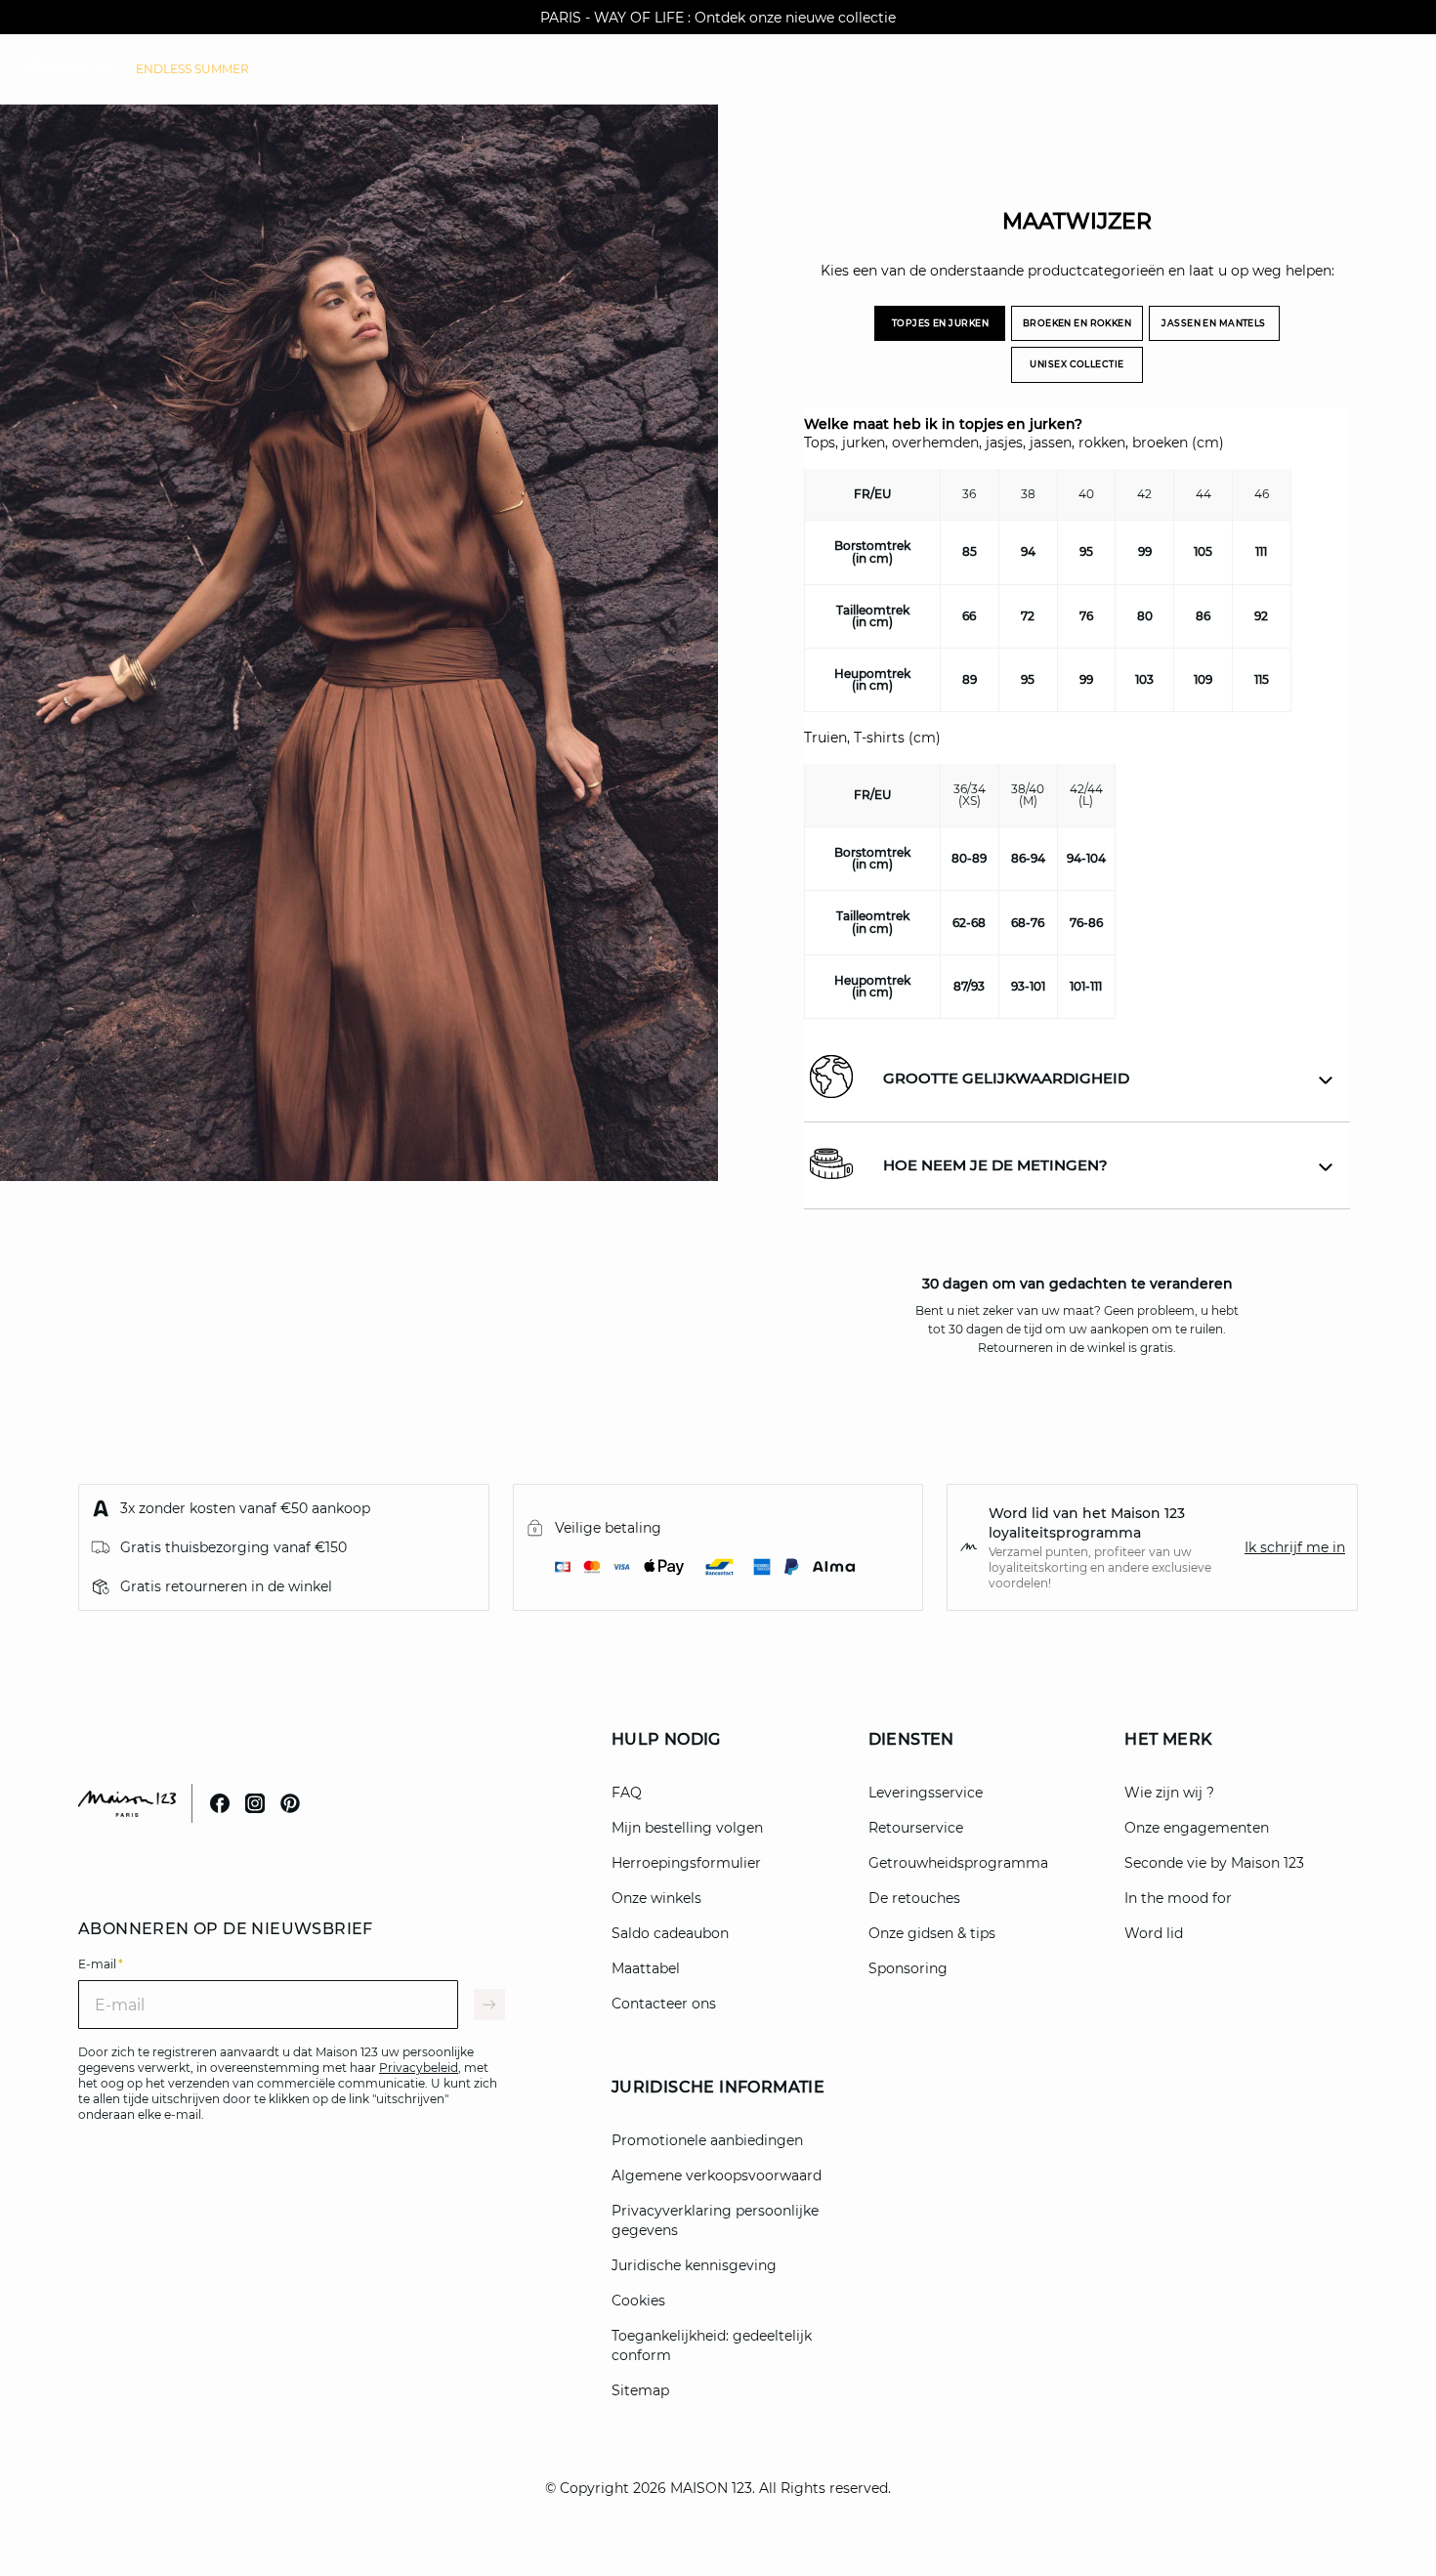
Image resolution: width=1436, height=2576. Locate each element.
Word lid (1154, 1933)
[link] (192, 69)
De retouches (914, 1898)
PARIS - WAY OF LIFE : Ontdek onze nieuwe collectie (718, 18)
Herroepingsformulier (686, 1863)
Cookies (638, 2301)
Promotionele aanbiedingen (707, 2140)
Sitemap (640, 2390)
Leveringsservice (926, 1793)
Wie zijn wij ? (1169, 1793)
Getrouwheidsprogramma (958, 1863)
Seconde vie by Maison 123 (1214, 1863)
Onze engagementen (1197, 1828)
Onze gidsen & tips (932, 1933)
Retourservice (916, 1828)
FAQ (627, 1793)
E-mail (101, 1964)
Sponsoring (908, 1968)
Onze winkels (656, 1898)
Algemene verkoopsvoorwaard (717, 2175)
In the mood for (1178, 1898)
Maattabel (646, 1968)
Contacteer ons (664, 2004)
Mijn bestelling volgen (687, 1828)
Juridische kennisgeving (694, 2265)
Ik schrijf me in (1295, 1547)
